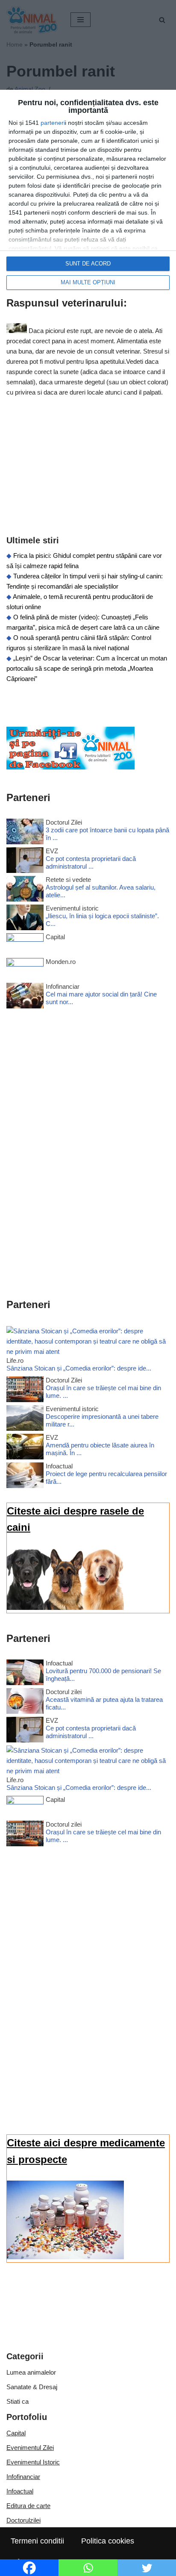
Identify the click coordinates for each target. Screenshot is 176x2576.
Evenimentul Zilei (30, 2448)
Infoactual (20, 2491)
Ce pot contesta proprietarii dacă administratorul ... (91, 862)
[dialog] (88, 195)
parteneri (53, 123)
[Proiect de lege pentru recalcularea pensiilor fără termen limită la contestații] (25, 1477)
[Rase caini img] (65, 1608)
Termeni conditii (37, 2541)
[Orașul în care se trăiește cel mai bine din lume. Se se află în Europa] (25, 1391)
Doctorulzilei (23, 2520)
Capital (16, 2433)
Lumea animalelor (31, 2372)
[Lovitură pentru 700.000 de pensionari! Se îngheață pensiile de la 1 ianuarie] (25, 1674)
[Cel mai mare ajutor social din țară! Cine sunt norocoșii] (25, 997)
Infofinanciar (23, 2477)
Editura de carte (28, 2506)
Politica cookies (108, 2541)
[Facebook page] (70, 767)
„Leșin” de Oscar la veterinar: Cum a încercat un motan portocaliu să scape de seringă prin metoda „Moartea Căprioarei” (87, 668)
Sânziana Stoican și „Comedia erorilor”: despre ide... (79, 1368)
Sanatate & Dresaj (32, 2387)
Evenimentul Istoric (33, 2462)
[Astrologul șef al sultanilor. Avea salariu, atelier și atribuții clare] (25, 890)
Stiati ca (18, 2401)
